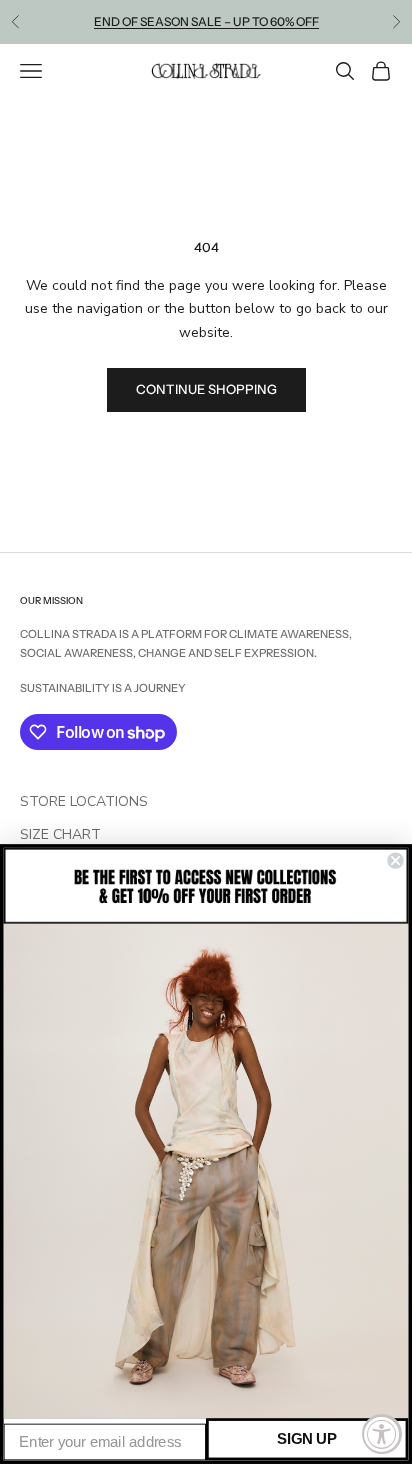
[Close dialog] (395, 861)
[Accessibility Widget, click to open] (382, 1434)
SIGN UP (307, 1439)
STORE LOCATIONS (84, 801)
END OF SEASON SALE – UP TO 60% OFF (206, 21)
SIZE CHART (60, 834)
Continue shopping (206, 389)
